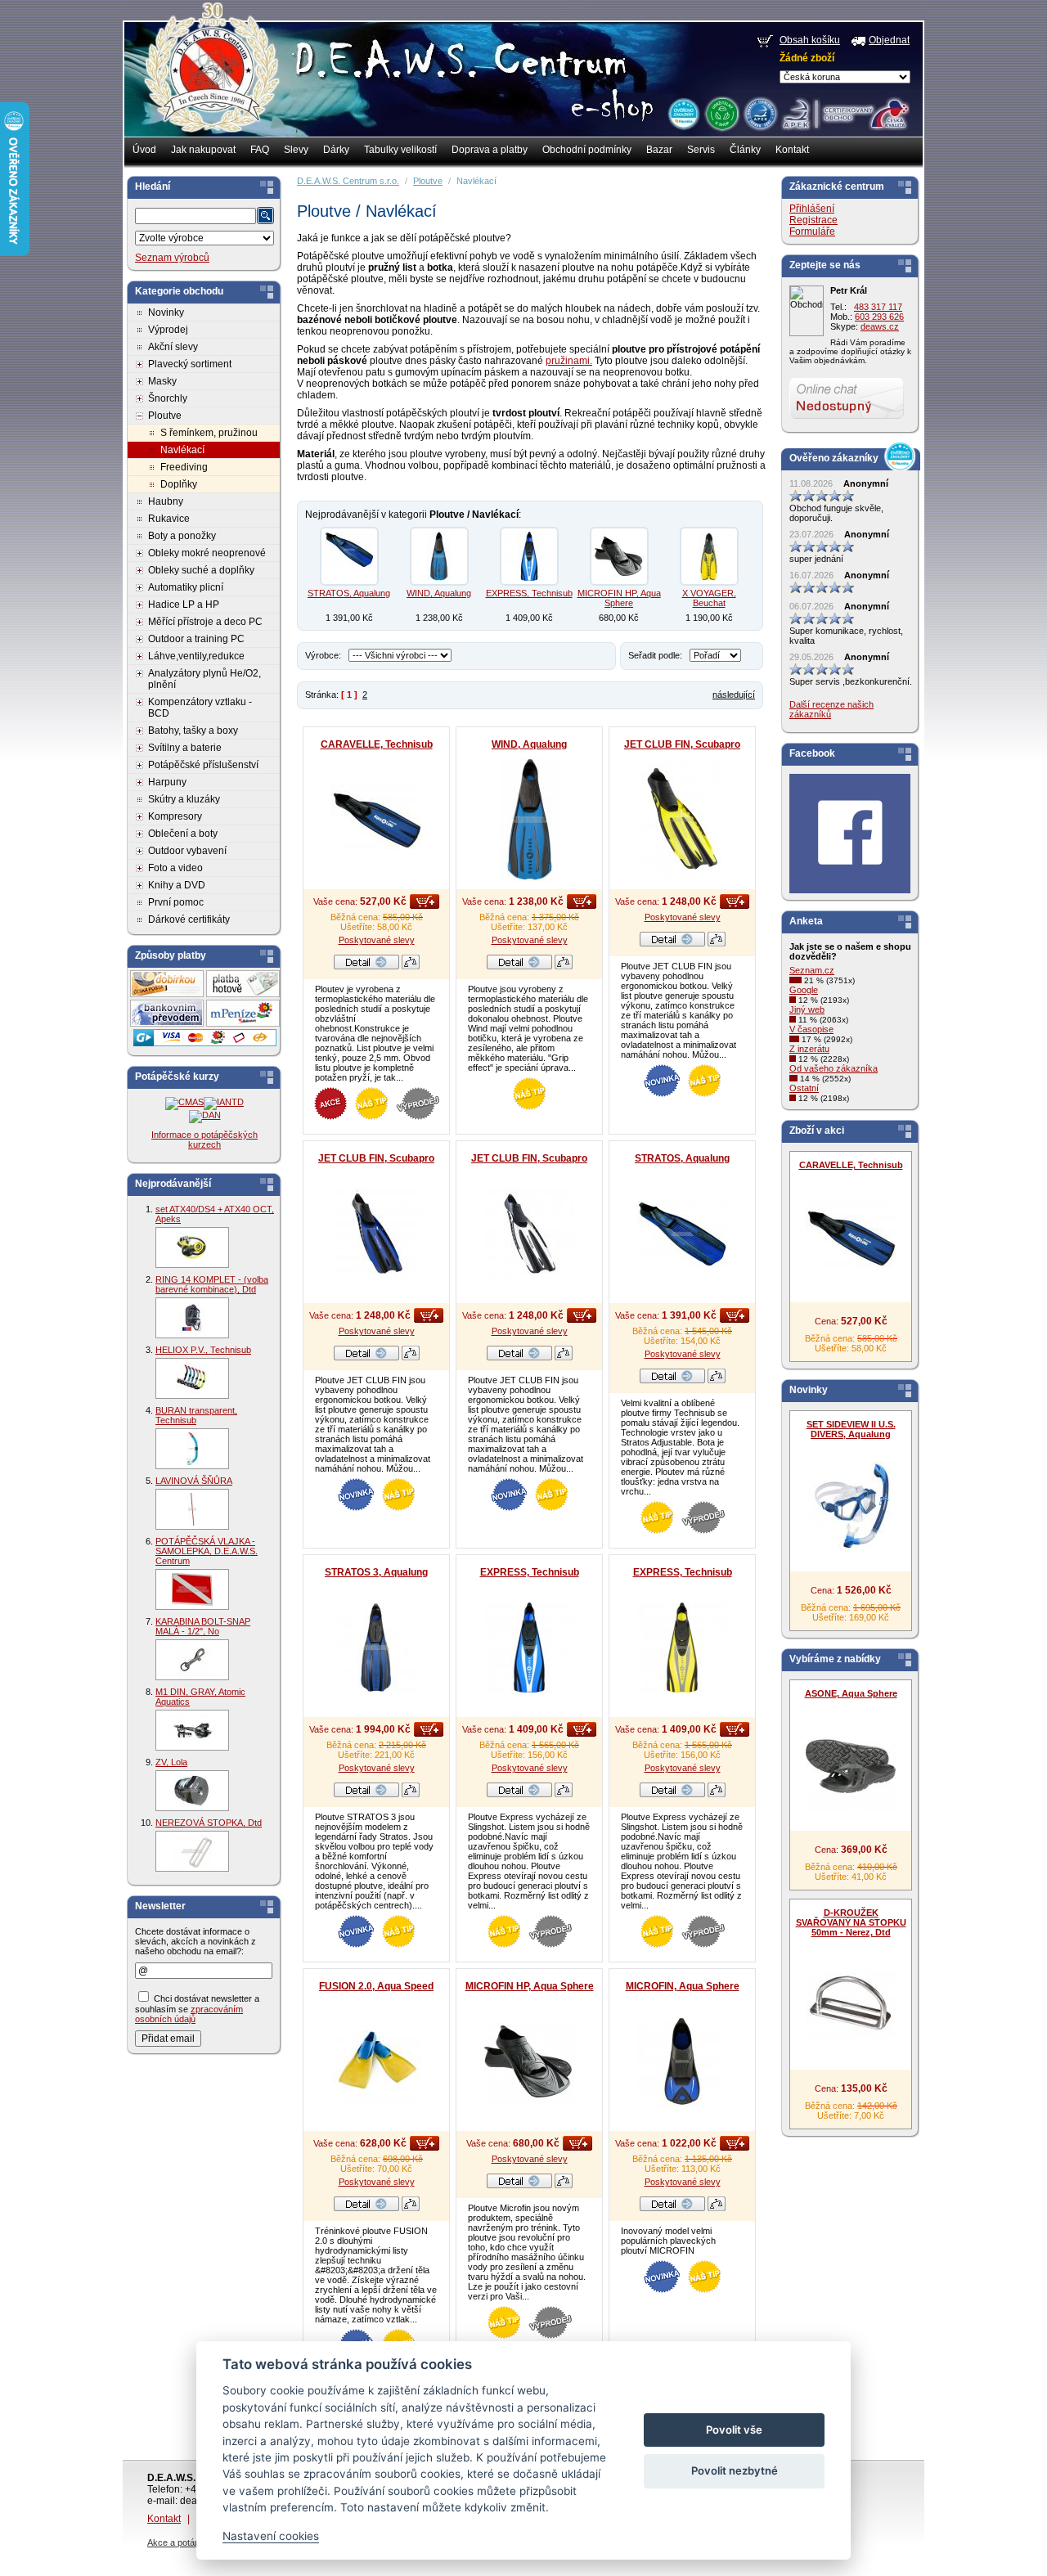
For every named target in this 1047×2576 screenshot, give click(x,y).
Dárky (336, 150)
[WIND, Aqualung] (439, 556)
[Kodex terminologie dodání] (759, 113)
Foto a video (175, 868)
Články (745, 150)
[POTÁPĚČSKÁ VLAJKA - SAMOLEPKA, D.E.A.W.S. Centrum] (192, 1589)
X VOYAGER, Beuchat (709, 598)
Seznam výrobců (172, 258)
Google (804, 990)
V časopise (811, 1029)
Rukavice (169, 519)
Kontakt (792, 150)
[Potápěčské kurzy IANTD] (224, 1102)
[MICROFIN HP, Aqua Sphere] (619, 556)
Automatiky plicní (186, 587)
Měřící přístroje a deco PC (205, 622)
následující (734, 695)
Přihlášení (812, 209)
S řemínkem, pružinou (209, 433)
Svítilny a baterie (185, 748)
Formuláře (812, 232)
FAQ (260, 150)
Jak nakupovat (203, 150)
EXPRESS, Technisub (529, 593)
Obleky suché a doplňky (201, 570)
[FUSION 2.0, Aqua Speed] (376, 2061)
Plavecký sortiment (190, 364)
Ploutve (165, 416)
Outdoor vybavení (187, 851)
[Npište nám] (847, 416)
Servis (701, 150)
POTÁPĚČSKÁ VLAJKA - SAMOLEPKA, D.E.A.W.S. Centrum (207, 1551)
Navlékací (182, 450)
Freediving (184, 467)
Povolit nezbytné (735, 2470)
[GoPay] (205, 1043)
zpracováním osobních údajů (189, 2014)
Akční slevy (173, 347)
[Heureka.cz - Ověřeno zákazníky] (683, 113)
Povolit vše (734, 2430)
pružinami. (569, 361)
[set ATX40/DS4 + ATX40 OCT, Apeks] (192, 1248)
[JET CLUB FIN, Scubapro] (682, 820)
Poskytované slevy (377, 940)
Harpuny (167, 782)
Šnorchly (168, 398)
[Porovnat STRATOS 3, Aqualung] (411, 1794)
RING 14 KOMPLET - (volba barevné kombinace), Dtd (212, 1284)
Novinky (166, 312)
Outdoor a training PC (196, 639)
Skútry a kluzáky (184, 799)
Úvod (144, 150)
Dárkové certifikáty (189, 919)
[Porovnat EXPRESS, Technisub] (564, 1794)
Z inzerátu (809, 1049)
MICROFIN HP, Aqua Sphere (619, 598)
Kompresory (175, 816)
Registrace (813, 220)
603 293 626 (879, 317)
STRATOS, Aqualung (349, 593)
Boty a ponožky (182, 536)
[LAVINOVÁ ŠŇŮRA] (192, 1509)
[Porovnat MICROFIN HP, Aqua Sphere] (564, 2185)
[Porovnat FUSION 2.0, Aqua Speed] (411, 2208)
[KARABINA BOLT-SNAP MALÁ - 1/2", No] (192, 1660)
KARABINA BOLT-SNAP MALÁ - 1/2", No (203, 1626)
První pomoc (176, 902)
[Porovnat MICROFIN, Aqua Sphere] (717, 2208)
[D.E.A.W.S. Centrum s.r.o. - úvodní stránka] (211, 79)
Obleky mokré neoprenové (207, 553)
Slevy (296, 150)
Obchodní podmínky (587, 150)
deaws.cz (880, 326)
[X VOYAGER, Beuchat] (709, 556)
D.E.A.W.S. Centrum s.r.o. (348, 181)
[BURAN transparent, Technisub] (192, 1449)
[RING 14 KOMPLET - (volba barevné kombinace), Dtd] (192, 1318)
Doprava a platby (490, 150)
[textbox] (195, 216)
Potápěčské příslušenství (203, 765)
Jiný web (807, 1009)
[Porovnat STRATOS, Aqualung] (717, 1380)
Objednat (889, 40)
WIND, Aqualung (439, 593)
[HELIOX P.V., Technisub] (192, 1378)
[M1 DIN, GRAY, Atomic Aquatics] (192, 1730)
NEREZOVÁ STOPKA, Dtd (209, 1823)
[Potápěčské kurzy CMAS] (184, 1102)
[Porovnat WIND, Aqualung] (564, 966)
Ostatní (804, 1088)
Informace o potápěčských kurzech (204, 1140)
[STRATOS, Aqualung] (349, 556)
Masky (162, 381)
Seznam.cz (812, 970)
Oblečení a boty (183, 834)
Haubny (166, 501)
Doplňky (179, 484)
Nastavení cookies (271, 2536)
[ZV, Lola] (192, 1791)
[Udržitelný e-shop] (721, 113)
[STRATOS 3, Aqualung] (376, 1648)
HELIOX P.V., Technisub (203, 1350)
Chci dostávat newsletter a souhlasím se (197, 2009)
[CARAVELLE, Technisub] (376, 820)
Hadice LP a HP (184, 605)
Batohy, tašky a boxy (193, 731)
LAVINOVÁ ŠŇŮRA (194, 1481)
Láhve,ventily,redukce (196, 656)
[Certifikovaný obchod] (845, 110)
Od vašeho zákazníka (834, 1068)
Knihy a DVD (177, 885)
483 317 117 (878, 307)
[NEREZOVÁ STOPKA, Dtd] (192, 1851)
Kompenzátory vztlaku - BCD (200, 708)
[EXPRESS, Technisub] (529, 556)
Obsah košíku (810, 40)
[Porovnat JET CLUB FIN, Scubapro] (717, 943)
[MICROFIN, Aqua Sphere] (682, 2061)
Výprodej (168, 330)
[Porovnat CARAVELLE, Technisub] (411, 966)
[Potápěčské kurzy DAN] (205, 1115)
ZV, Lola (171, 1762)
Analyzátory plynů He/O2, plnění (204, 679)
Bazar (659, 150)
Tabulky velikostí (400, 150)
